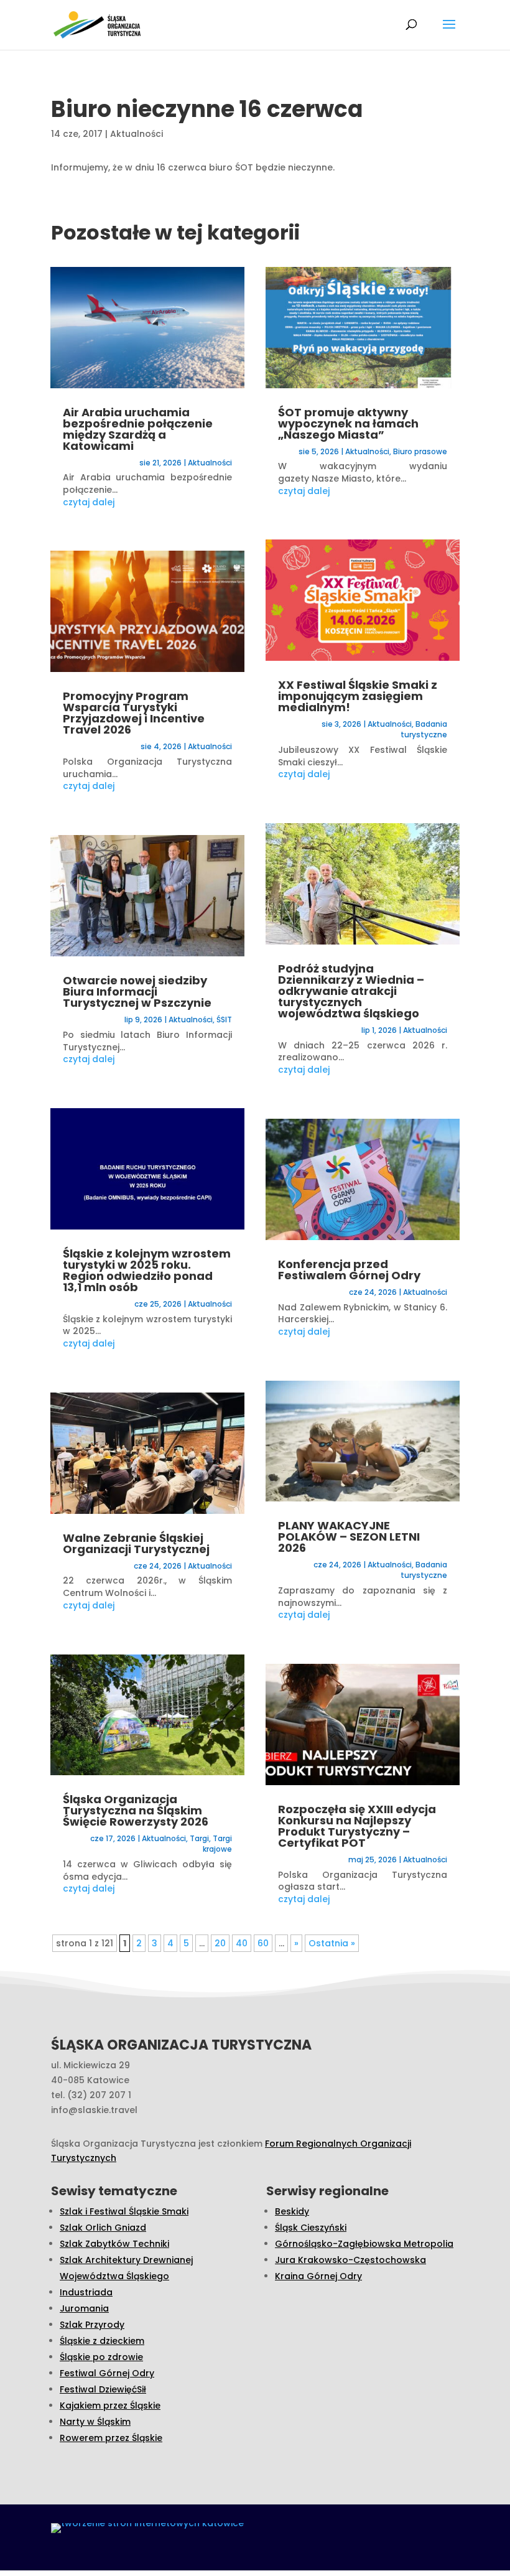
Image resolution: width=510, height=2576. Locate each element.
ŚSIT (224, 1020)
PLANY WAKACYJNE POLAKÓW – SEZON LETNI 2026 (349, 1537)
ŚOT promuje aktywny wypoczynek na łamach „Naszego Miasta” (348, 423)
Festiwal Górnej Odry (107, 2373)
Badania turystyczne (424, 729)
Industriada (86, 2292)
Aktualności (137, 134)
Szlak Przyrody (92, 2325)
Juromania (84, 2308)
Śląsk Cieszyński (311, 2228)
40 (242, 1943)
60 (263, 1943)
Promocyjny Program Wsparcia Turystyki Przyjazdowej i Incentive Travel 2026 (134, 713)
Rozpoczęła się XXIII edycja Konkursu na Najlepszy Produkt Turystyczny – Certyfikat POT (357, 1826)
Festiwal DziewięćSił (103, 2389)
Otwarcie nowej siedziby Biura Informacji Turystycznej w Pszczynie (137, 992)
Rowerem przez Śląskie (111, 2438)
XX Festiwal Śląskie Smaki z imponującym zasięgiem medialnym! (358, 696)
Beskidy (292, 2211)
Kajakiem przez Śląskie (110, 2406)
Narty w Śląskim (95, 2422)
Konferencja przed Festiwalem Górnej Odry (349, 1270)
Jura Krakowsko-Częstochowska (350, 2260)
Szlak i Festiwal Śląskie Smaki (124, 2211)
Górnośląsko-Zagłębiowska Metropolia (364, 2244)
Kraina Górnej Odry (318, 2276)
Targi (199, 1838)
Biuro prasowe (420, 451)
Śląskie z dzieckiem (102, 2341)
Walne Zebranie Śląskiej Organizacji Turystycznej (136, 1543)
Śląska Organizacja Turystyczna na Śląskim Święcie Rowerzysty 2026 (136, 1810)
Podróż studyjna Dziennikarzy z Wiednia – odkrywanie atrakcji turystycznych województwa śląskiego (351, 991)
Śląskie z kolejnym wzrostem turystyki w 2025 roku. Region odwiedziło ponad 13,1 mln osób (147, 1270)
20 (220, 1943)
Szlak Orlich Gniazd (103, 2228)
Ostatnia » (332, 1943)
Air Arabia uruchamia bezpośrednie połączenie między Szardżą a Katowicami (138, 429)
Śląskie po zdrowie (101, 2357)
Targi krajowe (217, 1844)
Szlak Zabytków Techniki (114, 2244)
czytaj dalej (89, 502)
